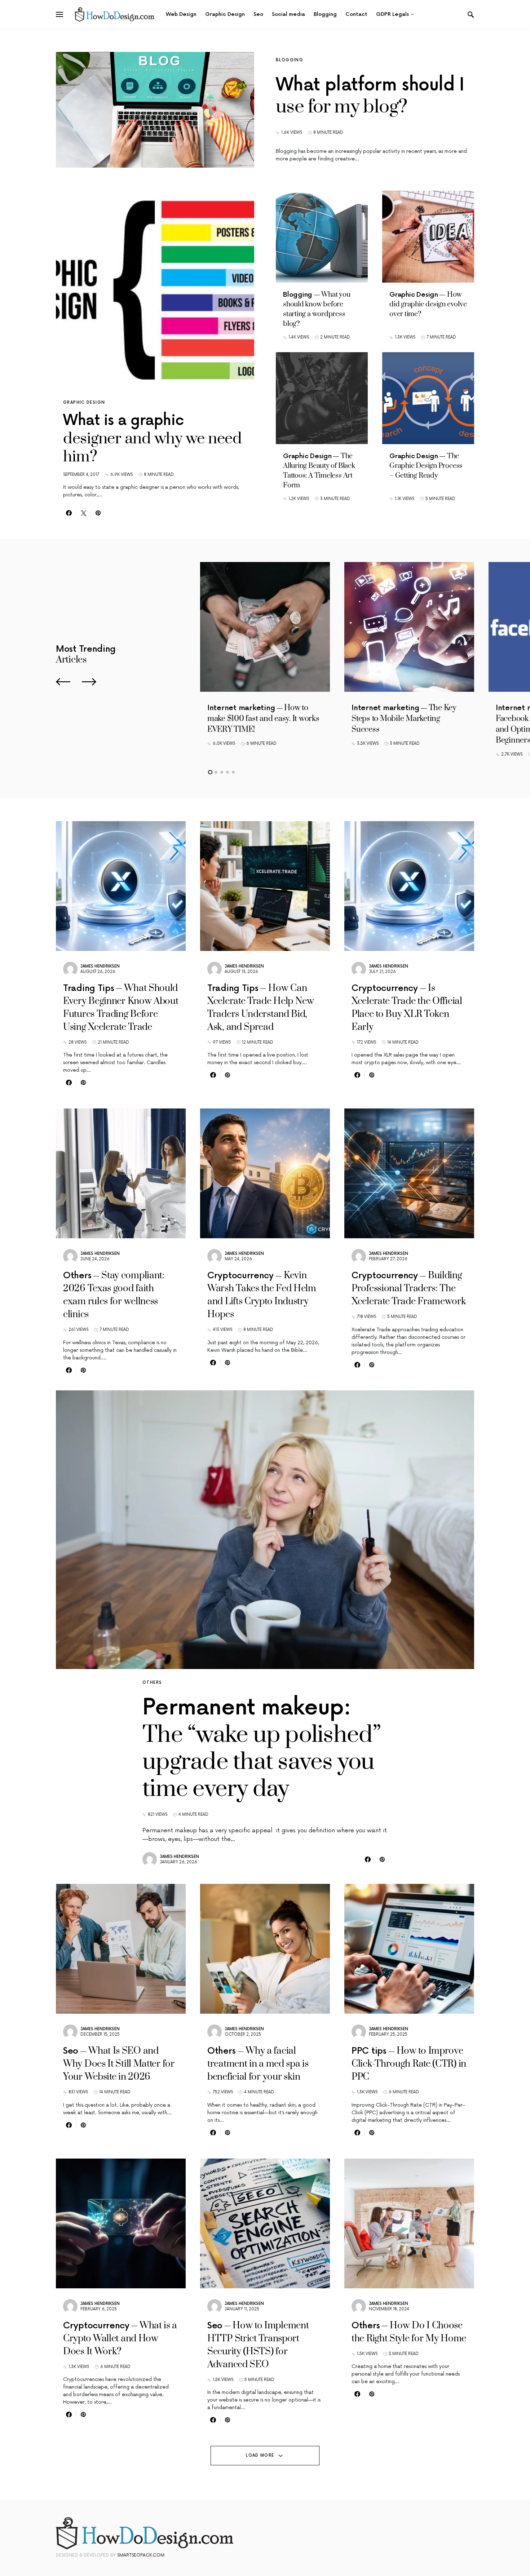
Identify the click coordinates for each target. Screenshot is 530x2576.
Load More (260, 2455)
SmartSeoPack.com (141, 2555)
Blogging (290, 60)
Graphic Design (84, 402)
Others (152, 1683)
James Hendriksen (100, 966)
